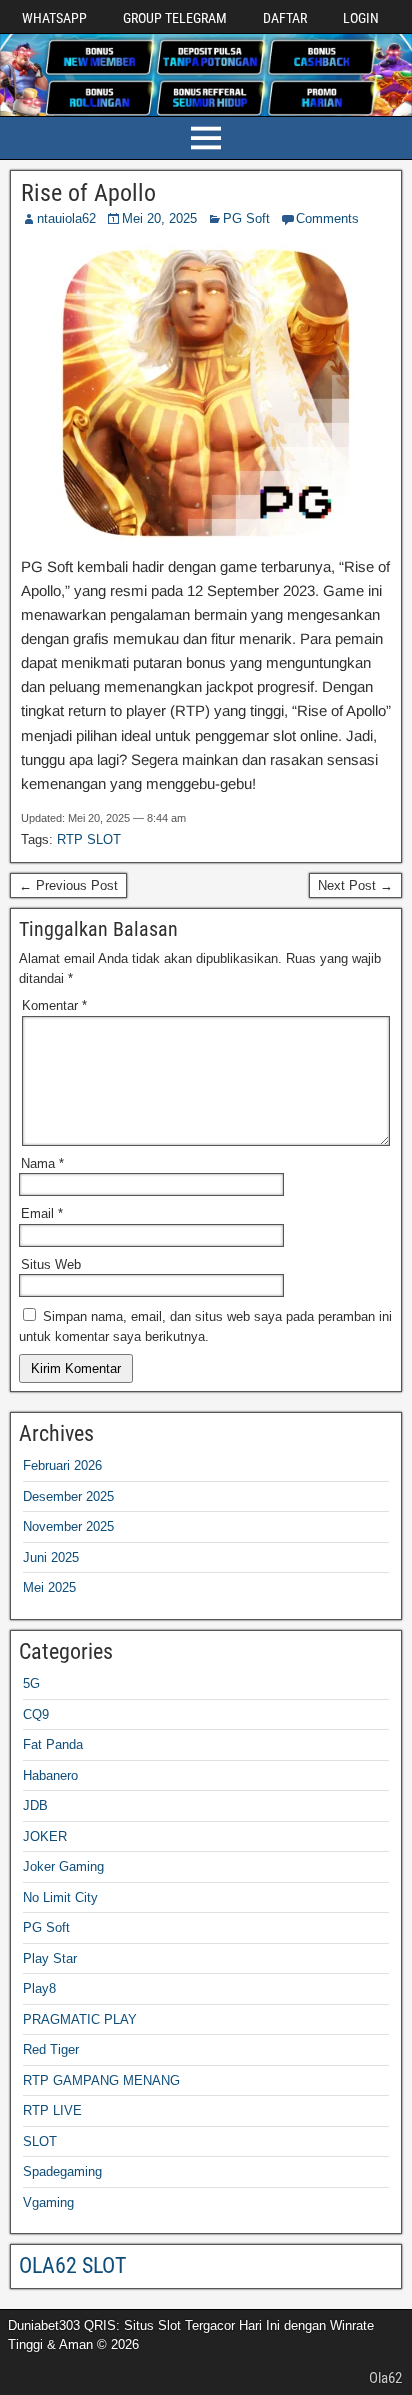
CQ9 (36, 1714)
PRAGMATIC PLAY (80, 2019)
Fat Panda (53, 1744)
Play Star (50, 1958)
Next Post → (355, 885)
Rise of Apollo (88, 193)
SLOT (40, 2141)
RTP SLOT (89, 839)
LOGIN (361, 18)
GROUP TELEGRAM (175, 18)
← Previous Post (68, 885)
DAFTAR (285, 18)
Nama (42, 1163)
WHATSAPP (54, 18)
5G (31, 1683)
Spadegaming (62, 2171)
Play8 (39, 1988)
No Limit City (60, 1897)
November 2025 (68, 1526)
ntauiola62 (66, 218)
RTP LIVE (52, 2110)
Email (42, 1213)
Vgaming (48, 2202)
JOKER (45, 1836)
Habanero (50, 1775)
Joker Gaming (63, 1866)
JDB (35, 1805)
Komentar (54, 1005)
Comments (327, 218)
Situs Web (51, 1264)
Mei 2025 (49, 1587)
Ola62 (385, 2378)
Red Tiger (51, 2049)
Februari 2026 (62, 1465)
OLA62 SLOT (72, 2265)
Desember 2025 (68, 1496)
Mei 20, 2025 (159, 218)
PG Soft (246, 218)
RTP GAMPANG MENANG (101, 2080)
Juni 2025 (51, 1557)
